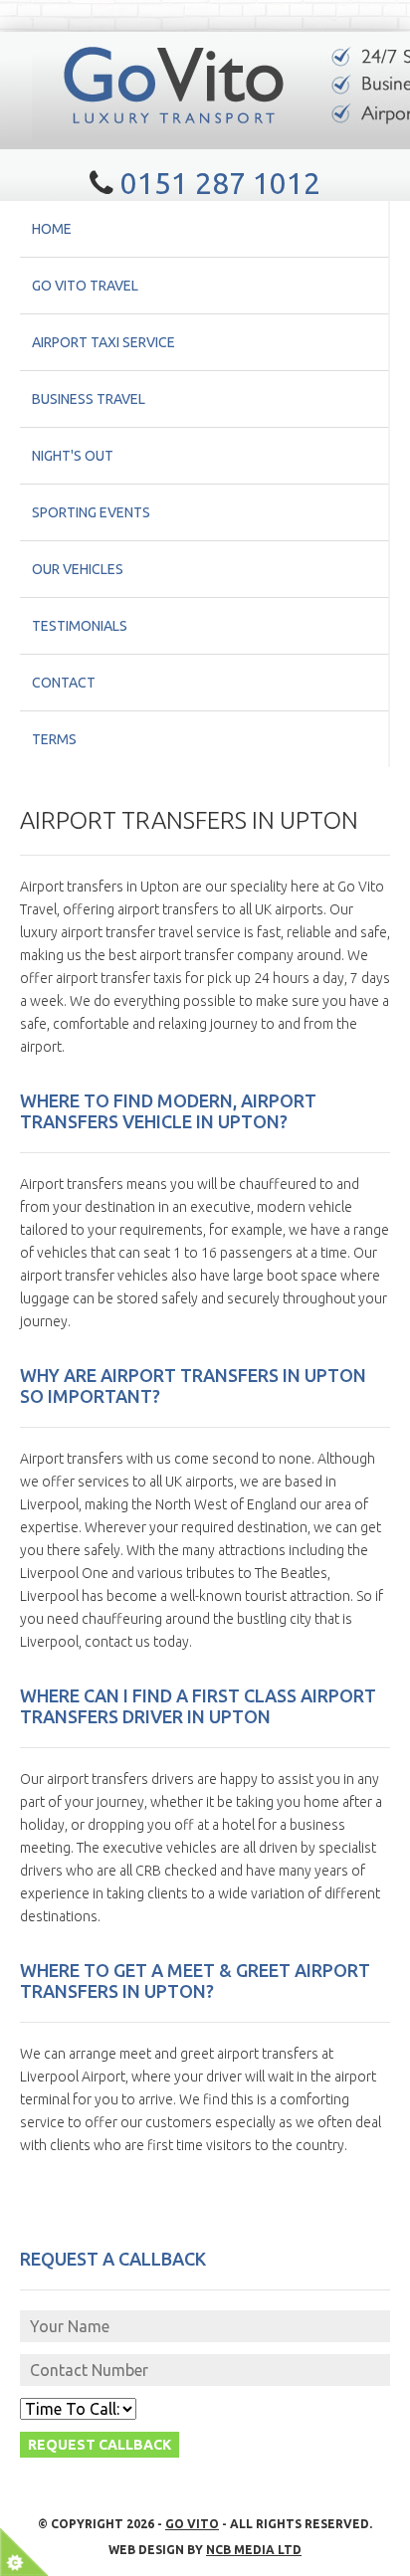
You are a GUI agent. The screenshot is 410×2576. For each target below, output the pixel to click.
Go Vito (192, 2524)
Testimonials (80, 626)
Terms (54, 739)
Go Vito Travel (85, 286)
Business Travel (89, 399)
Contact (64, 683)
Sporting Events (91, 512)
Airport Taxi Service (103, 342)
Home (52, 229)
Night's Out (73, 456)
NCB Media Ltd (254, 2550)
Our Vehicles (78, 569)
